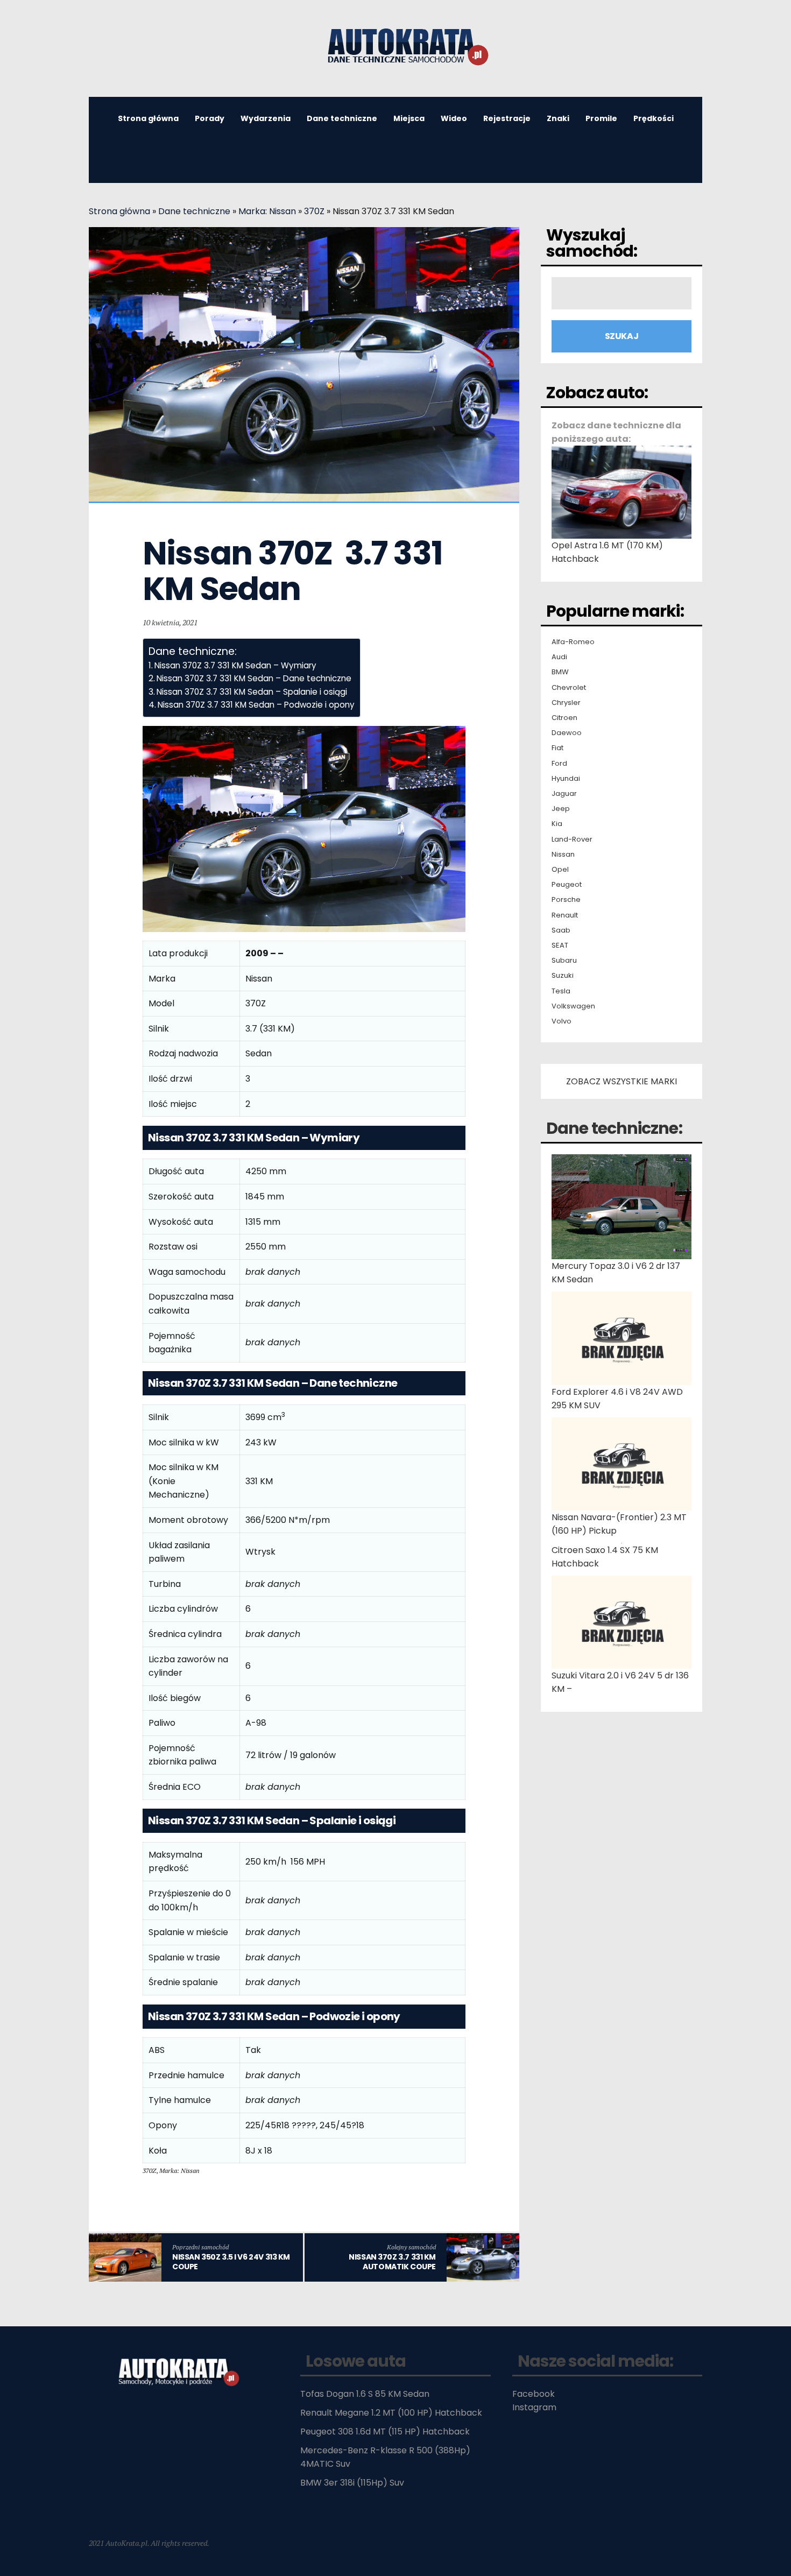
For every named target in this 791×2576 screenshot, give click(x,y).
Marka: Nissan (267, 211)
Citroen (564, 718)
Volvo (562, 1021)
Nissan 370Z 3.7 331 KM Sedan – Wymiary (235, 665)
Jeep (561, 809)
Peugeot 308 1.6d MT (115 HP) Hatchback (385, 2432)
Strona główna (148, 118)
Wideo (454, 118)
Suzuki (563, 976)
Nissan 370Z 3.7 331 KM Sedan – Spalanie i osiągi (252, 692)
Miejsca (409, 118)
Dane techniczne (342, 118)
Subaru (564, 961)
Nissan (563, 855)
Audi (559, 657)
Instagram (534, 2407)
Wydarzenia (266, 118)
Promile (601, 118)
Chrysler (566, 703)
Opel (560, 870)
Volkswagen (573, 1006)
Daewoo (567, 733)
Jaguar (564, 794)
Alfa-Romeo (573, 642)
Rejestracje (507, 118)
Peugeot (567, 885)
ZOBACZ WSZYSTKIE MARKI (621, 1081)
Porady (210, 118)
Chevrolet (569, 688)
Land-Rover (572, 839)
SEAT (560, 945)
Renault (565, 915)
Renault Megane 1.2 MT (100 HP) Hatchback (391, 2413)
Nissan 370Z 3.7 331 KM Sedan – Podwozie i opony (256, 705)
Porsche (566, 900)
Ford (559, 764)
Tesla (561, 991)
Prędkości (654, 118)
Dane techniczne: (614, 1128)
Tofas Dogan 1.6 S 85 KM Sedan (365, 2394)
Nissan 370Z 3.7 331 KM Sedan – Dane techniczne (254, 678)
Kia (557, 824)
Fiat (557, 748)
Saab (561, 930)
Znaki (558, 118)
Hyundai (566, 779)
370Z (314, 211)
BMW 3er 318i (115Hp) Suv (352, 2483)
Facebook (534, 2394)
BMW (560, 672)
